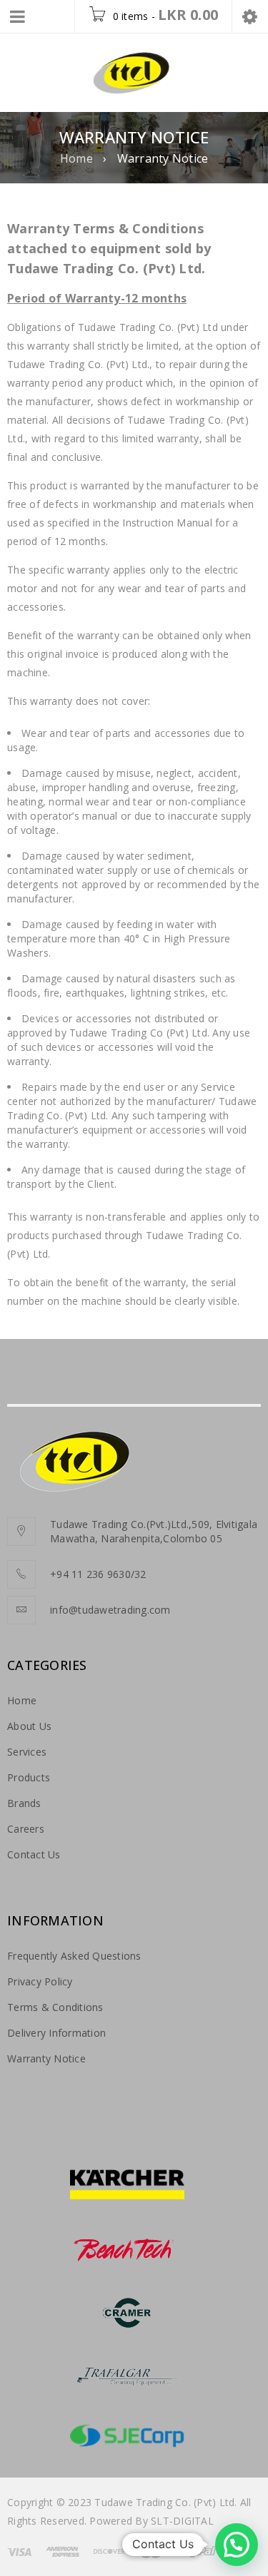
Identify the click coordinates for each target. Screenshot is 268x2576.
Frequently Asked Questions (74, 1956)
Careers (26, 1829)
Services (27, 1752)
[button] (237, 2545)
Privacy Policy (40, 1981)
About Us (29, 1726)
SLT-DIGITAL (182, 2521)
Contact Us (34, 1854)
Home (76, 158)
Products (29, 1777)
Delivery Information (56, 2033)
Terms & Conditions (55, 2007)
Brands (24, 1803)
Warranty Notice (46, 2058)
